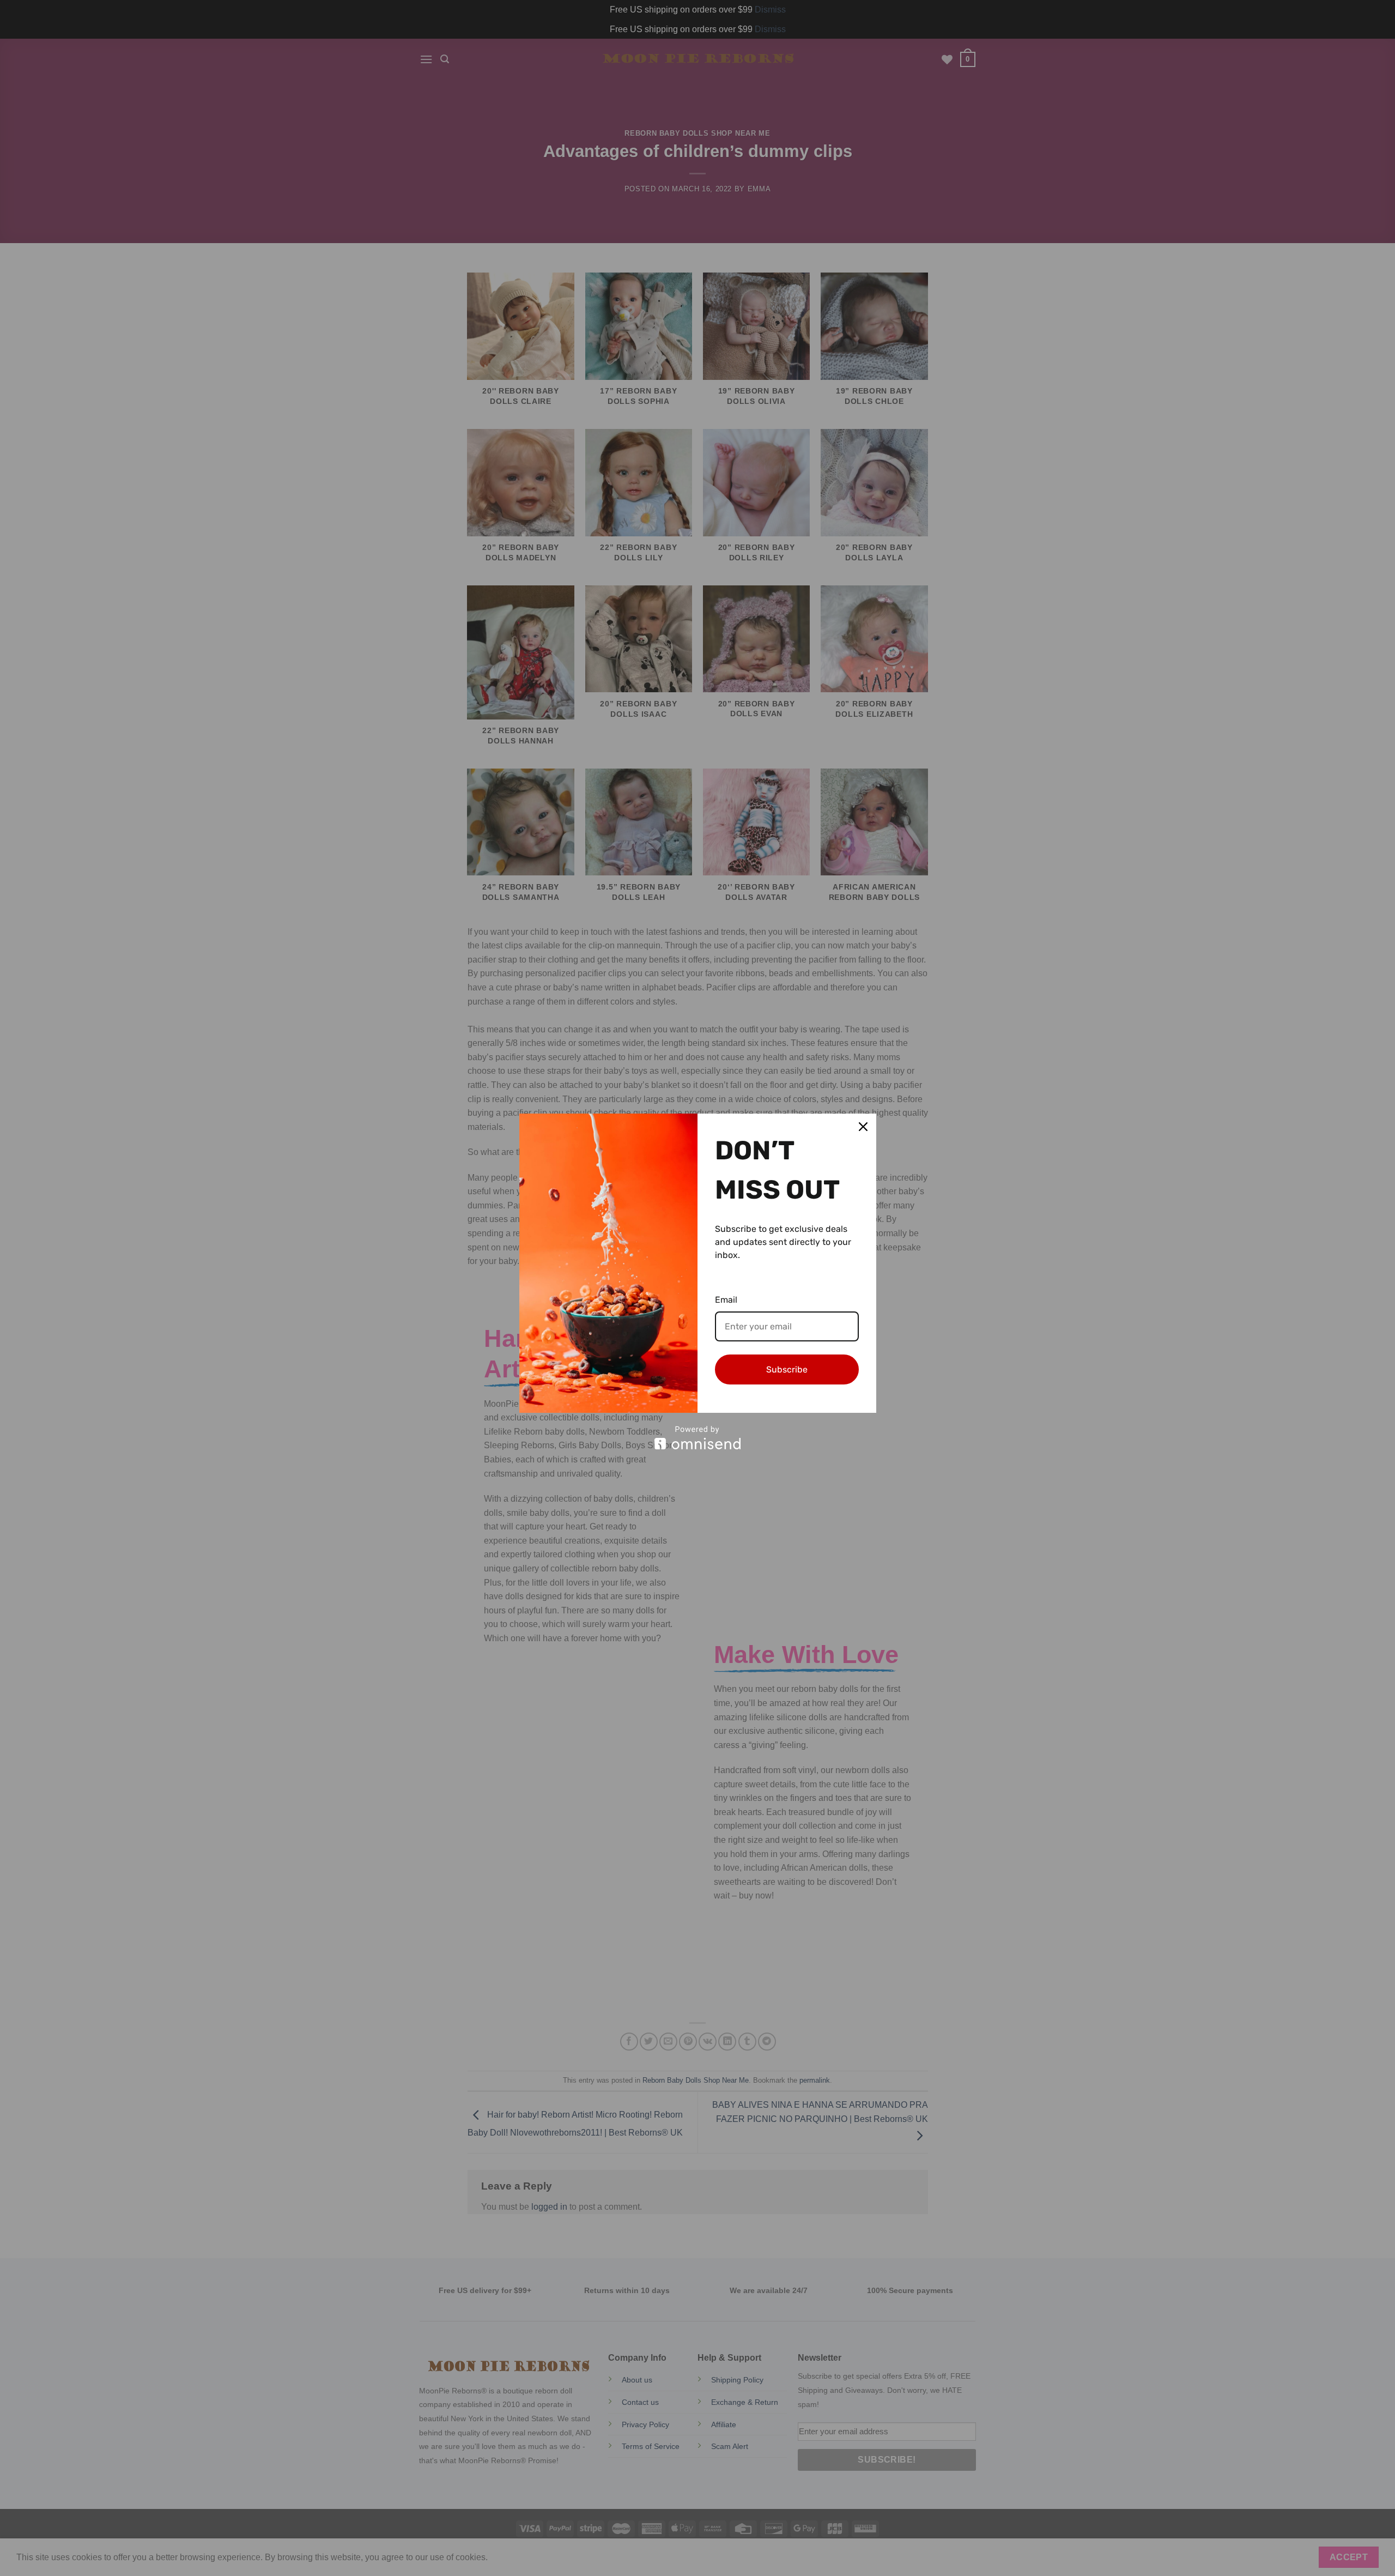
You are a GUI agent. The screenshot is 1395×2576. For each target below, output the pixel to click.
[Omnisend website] (698, 1438)
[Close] (863, 1127)
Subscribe (787, 1369)
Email (726, 1300)
